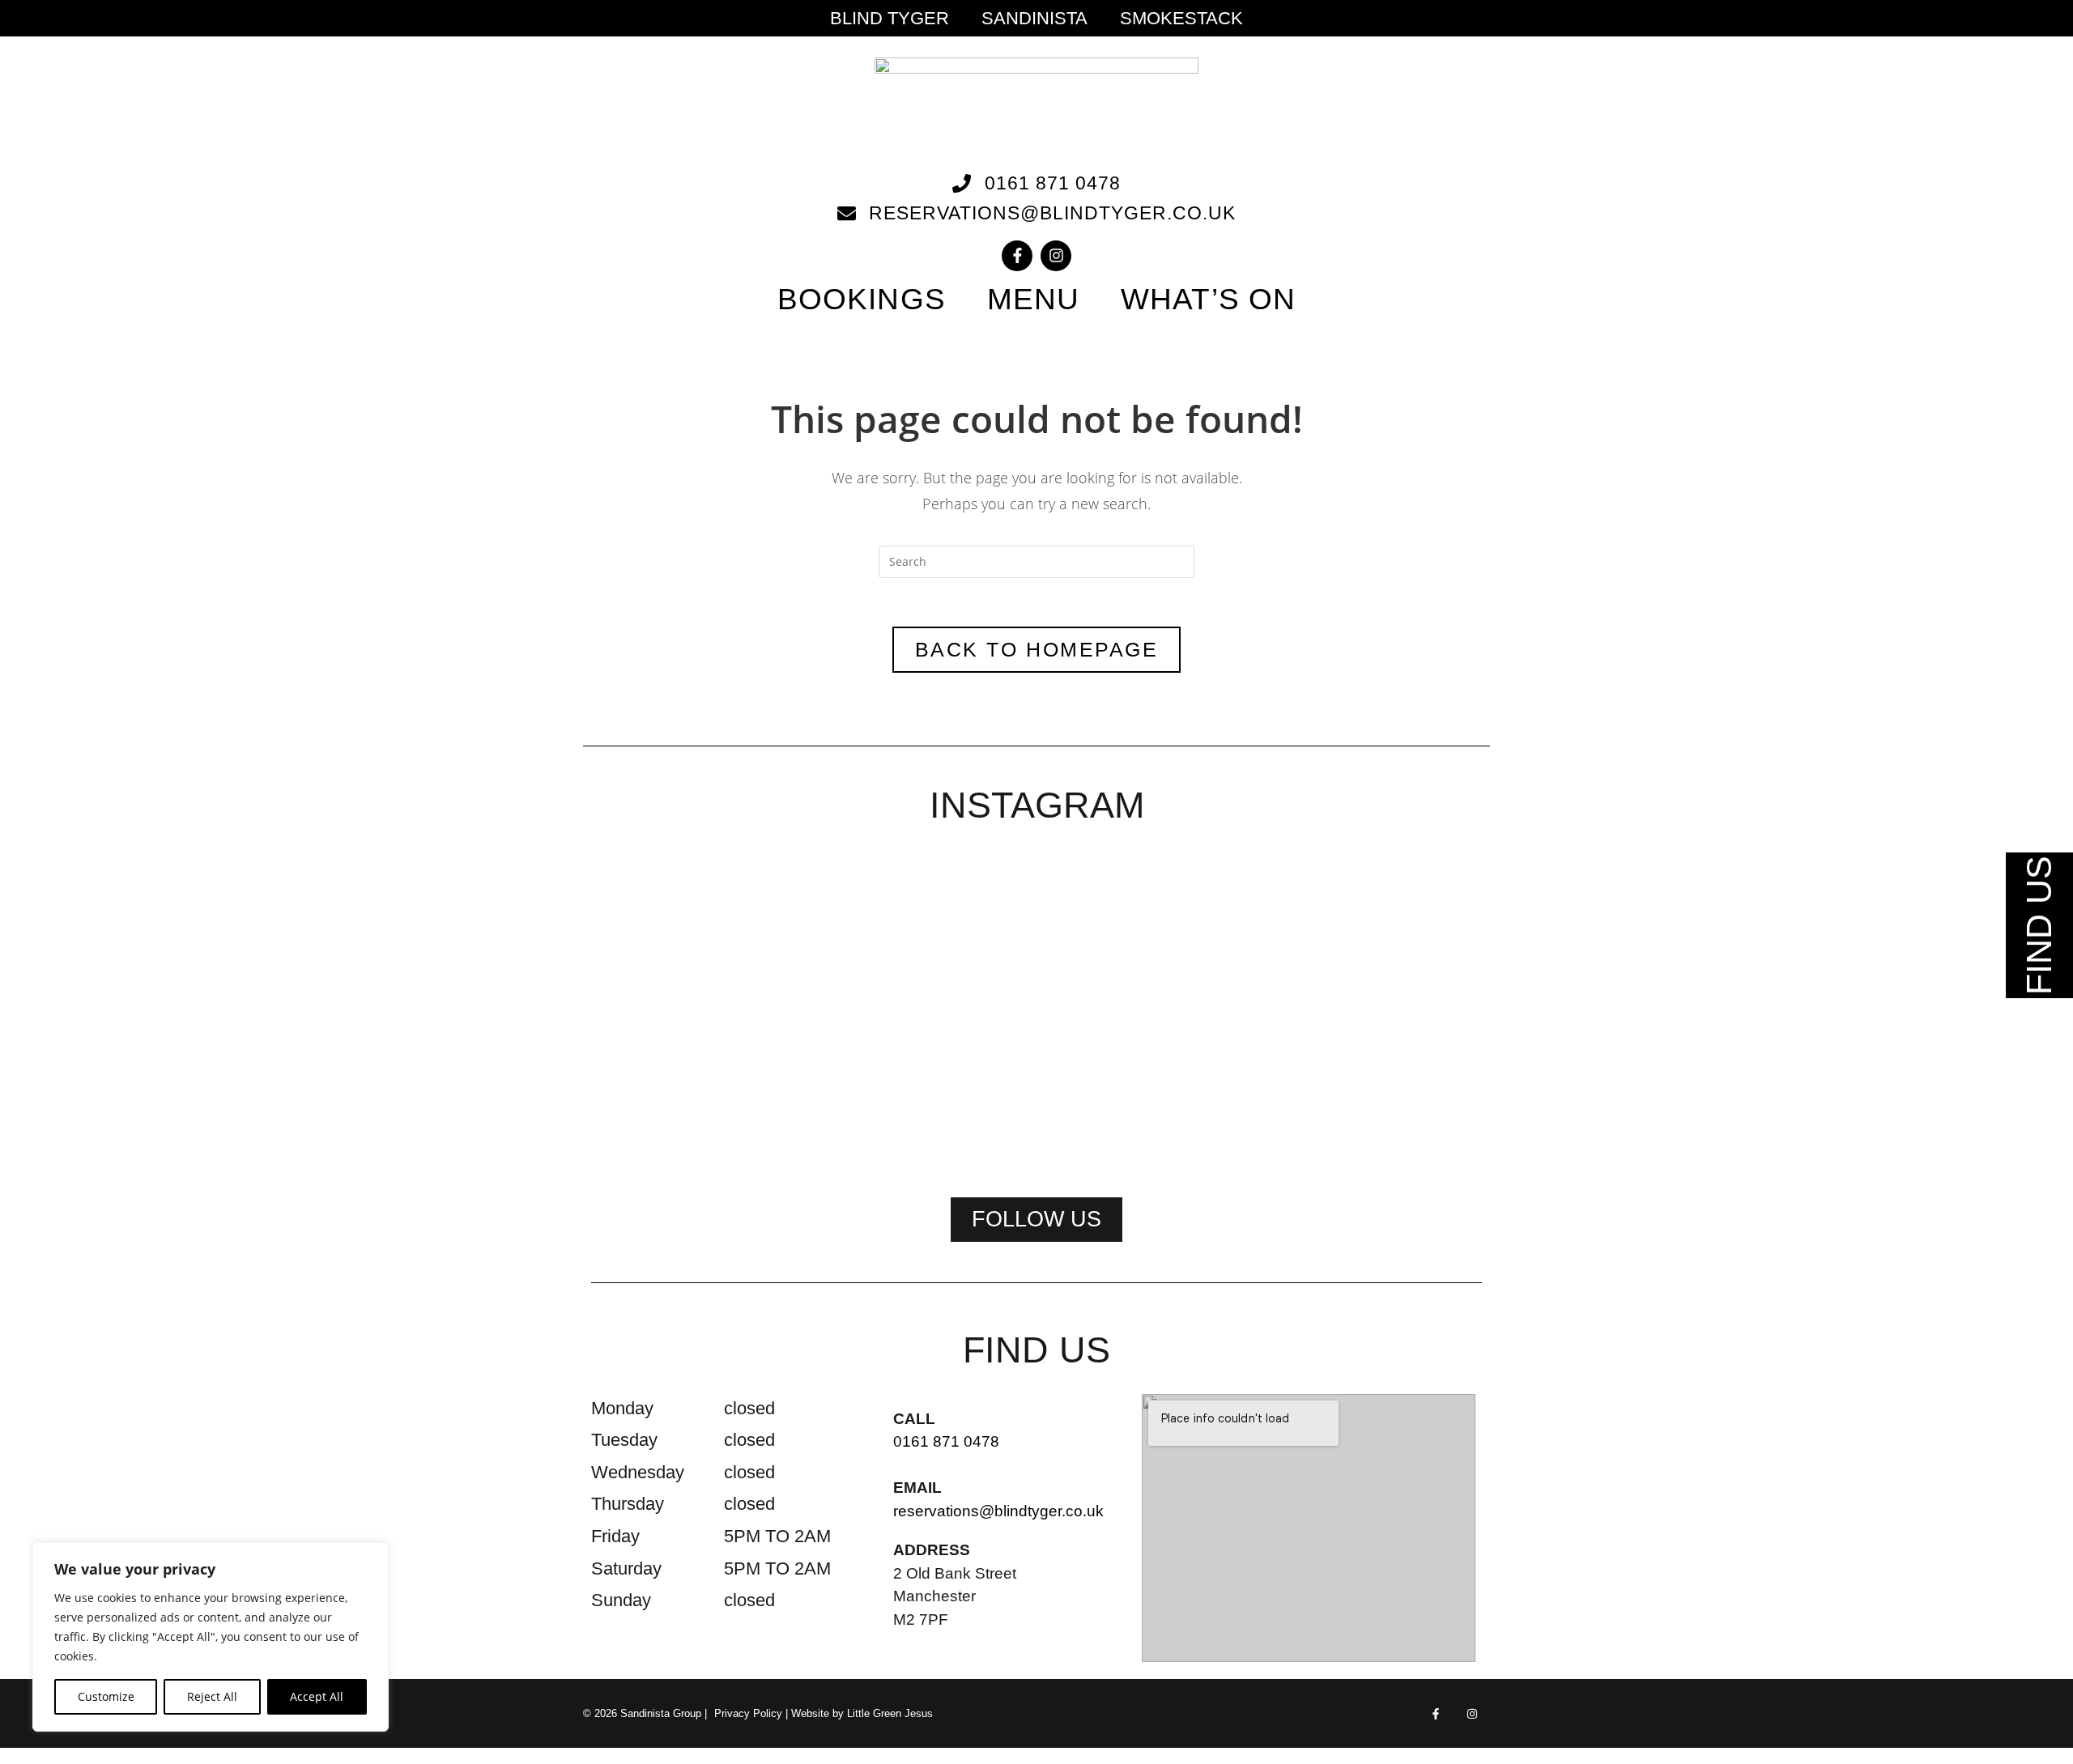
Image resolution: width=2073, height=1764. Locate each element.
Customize (106, 1696)
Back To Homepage (1036, 649)
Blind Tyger (890, 19)
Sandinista (1034, 19)
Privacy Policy (748, 1713)
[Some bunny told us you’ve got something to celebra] (1036, 1010)
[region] (211, 1637)
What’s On (1208, 299)
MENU (1033, 299)
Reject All (212, 1696)
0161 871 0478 (946, 1441)
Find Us (2039, 925)
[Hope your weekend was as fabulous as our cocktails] (857, 949)
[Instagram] (1056, 256)
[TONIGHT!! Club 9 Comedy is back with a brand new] (1216, 1010)
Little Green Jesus (890, 1713)
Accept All (317, 1696)
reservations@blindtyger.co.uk (998, 1511)
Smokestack (1181, 19)
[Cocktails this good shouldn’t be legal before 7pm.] (1396, 959)
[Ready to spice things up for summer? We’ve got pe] (677, 929)
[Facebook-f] (1017, 256)
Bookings (862, 299)
